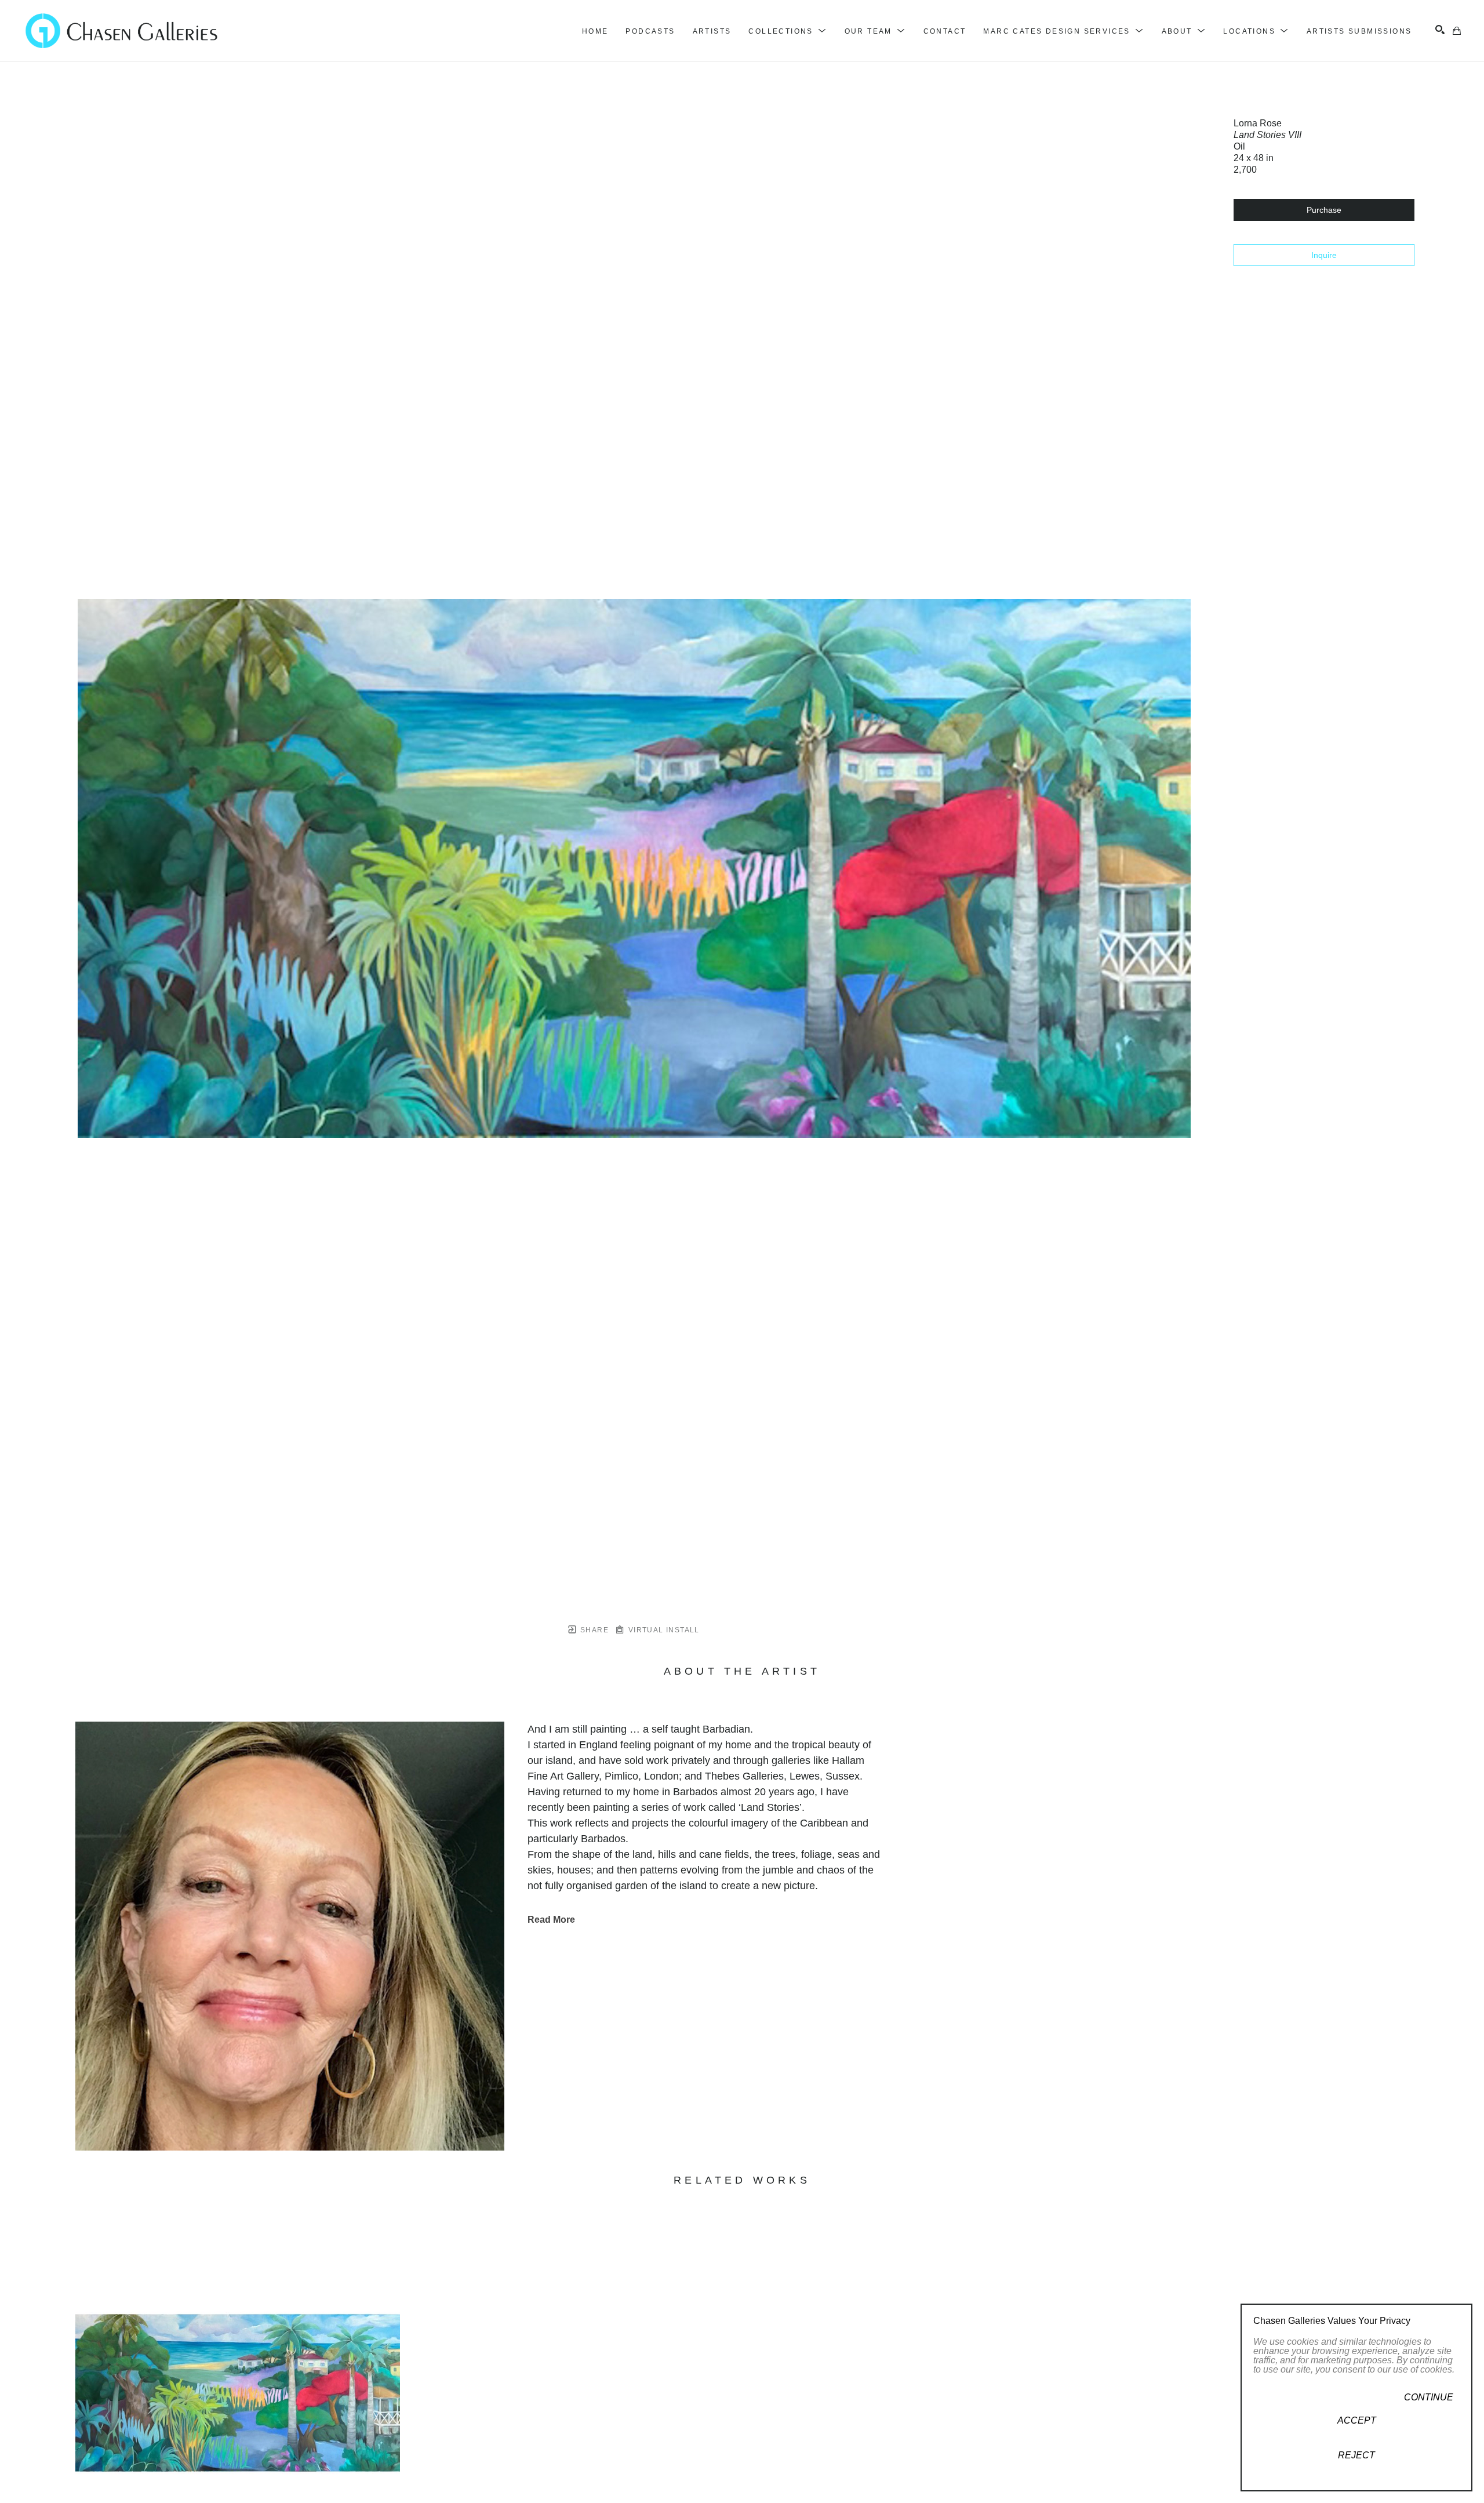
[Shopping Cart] (1457, 31)
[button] (788, 31)
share (593, 1630)
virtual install (662, 1630)
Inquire (1324, 255)
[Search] (1440, 30)
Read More (551, 1920)
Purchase (1324, 210)
